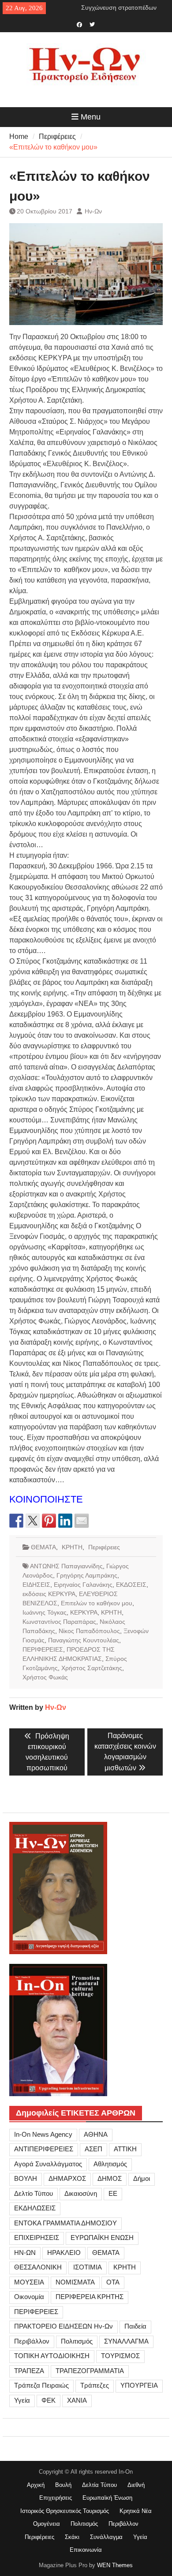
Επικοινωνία (86, 2550)
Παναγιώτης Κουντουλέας (84, 1640)
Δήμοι (142, 2178)
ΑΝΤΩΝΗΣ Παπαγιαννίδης (66, 1566)
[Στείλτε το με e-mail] (82, 1521)
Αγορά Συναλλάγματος (48, 2164)
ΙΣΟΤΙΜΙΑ (88, 2267)
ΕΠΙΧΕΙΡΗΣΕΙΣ (37, 2238)
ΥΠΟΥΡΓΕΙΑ (139, 2385)
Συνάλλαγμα (106, 2537)
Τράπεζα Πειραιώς (41, 2385)
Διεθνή (136, 2485)
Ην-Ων (93, 211)
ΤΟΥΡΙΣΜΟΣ (120, 2356)
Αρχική (36, 2485)
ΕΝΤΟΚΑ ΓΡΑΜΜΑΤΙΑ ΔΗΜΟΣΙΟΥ (65, 2223)
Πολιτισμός (77, 2341)
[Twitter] (92, 24)
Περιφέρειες (104, 1547)
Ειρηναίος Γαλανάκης (83, 1585)
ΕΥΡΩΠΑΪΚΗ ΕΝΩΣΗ (102, 2238)
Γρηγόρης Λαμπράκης (87, 1575)
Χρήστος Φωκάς (45, 1677)
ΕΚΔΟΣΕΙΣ (131, 1585)
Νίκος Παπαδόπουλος (89, 1631)
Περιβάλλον (32, 2341)
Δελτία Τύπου (99, 2485)
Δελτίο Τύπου (34, 2193)
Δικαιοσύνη (81, 2193)
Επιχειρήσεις (56, 2498)
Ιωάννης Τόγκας (45, 1612)
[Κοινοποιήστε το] (16, 1521)
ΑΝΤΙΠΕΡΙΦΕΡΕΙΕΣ (44, 2149)
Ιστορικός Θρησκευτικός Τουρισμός (65, 2511)
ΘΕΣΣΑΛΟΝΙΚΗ (38, 2267)
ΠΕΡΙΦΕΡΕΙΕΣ (43, 1649)
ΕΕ (113, 2193)
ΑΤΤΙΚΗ (125, 2149)
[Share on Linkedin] (65, 1521)
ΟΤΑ (113, 2282)
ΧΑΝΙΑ (77, 2400)
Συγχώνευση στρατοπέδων (119, 7)
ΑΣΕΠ (93, 2149)
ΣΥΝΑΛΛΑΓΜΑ (126, 2341)
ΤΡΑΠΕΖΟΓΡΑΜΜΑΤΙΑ (90, 2371)
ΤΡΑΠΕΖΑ (29, 2371)
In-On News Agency (43, 2134)
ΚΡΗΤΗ (72, 1547)
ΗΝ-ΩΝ (25, 2253)
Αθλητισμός (110, 2164)
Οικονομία (29, 2297)
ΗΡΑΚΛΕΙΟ (64, 2253)
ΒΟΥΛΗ (26, 2178)
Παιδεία (135, 2326)
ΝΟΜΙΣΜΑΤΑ (75, 2282)
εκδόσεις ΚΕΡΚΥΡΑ (49, 1594)
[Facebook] (80, 24)
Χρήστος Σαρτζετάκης (92, 1668)
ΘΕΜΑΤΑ (43, 1547)
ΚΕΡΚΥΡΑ (84, 1612)
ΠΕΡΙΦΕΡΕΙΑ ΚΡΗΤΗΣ (90, 2297)
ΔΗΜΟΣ (110, 2178)
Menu (91, 117)
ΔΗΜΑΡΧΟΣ (67, 2178)
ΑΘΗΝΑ (96, 2134)
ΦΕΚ (49, 2400)
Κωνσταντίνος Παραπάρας (59, 1622)
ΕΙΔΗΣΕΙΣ (36, 1585)
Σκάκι (72, 2537)
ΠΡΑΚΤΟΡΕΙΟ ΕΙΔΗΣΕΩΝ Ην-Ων (64, 2326)
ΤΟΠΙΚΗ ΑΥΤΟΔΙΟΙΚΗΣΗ (52, 2356)
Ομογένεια (47, 2524)
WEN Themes (115, 2565)
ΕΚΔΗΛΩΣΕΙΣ (35, 2208)
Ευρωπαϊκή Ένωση (107, 2498)
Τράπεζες (95, 2385)
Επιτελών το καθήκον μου (97, 1603)
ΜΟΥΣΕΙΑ (29, 2282)
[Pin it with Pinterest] (49, 1521)
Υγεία (22, 2400)
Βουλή (63, 2485)
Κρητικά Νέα (136, 2511)
